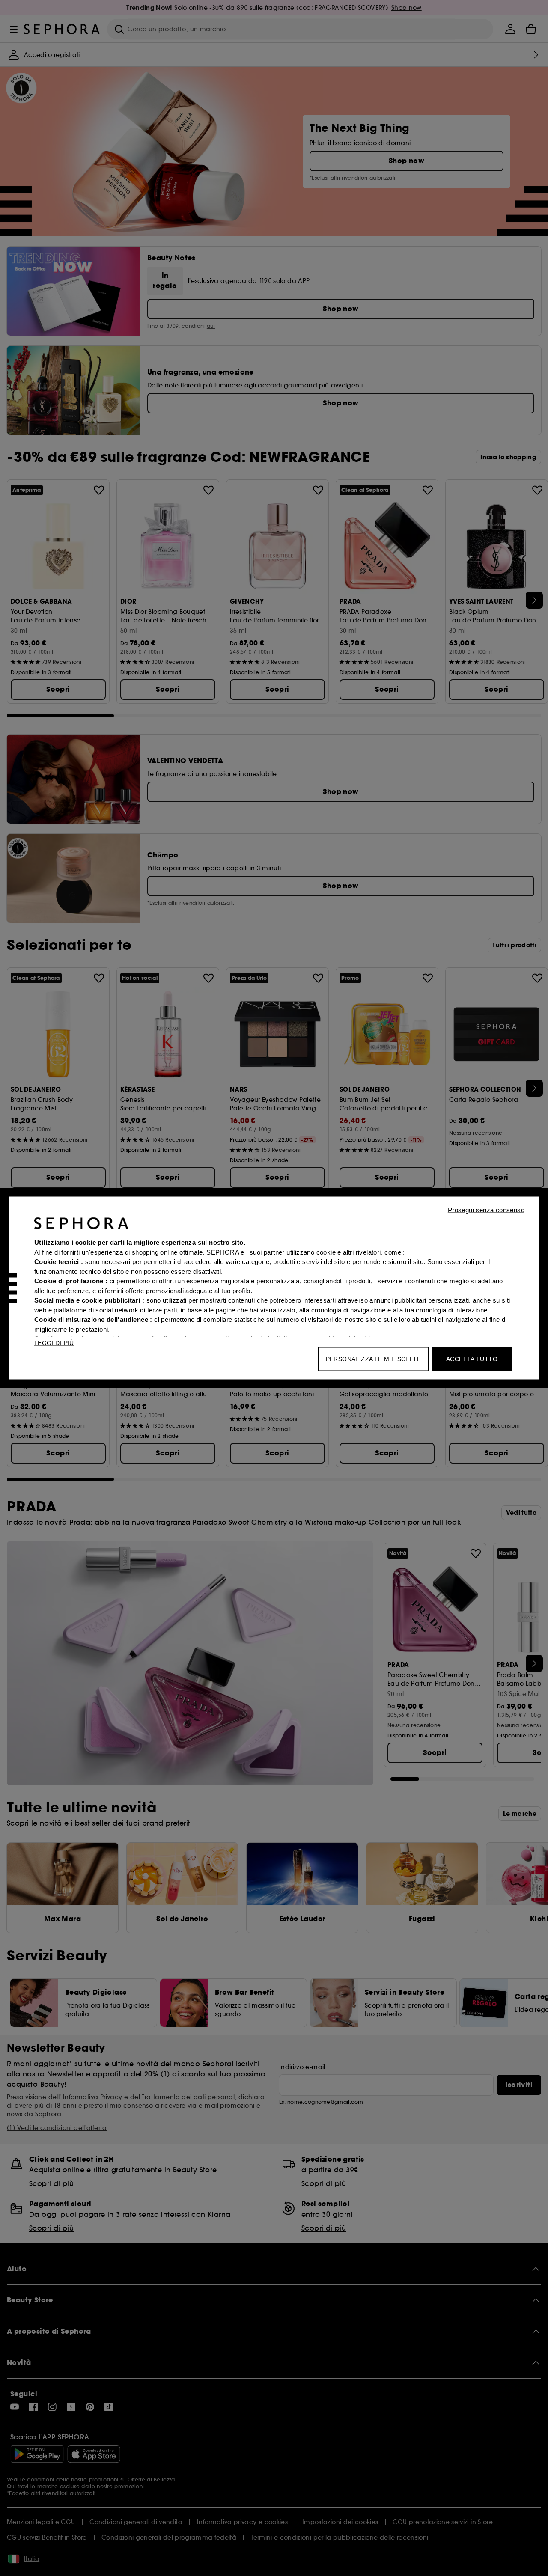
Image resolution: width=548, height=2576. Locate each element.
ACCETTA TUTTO (472, 1359)
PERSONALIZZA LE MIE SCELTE (373, 1359)
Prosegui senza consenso (486, 1210)
